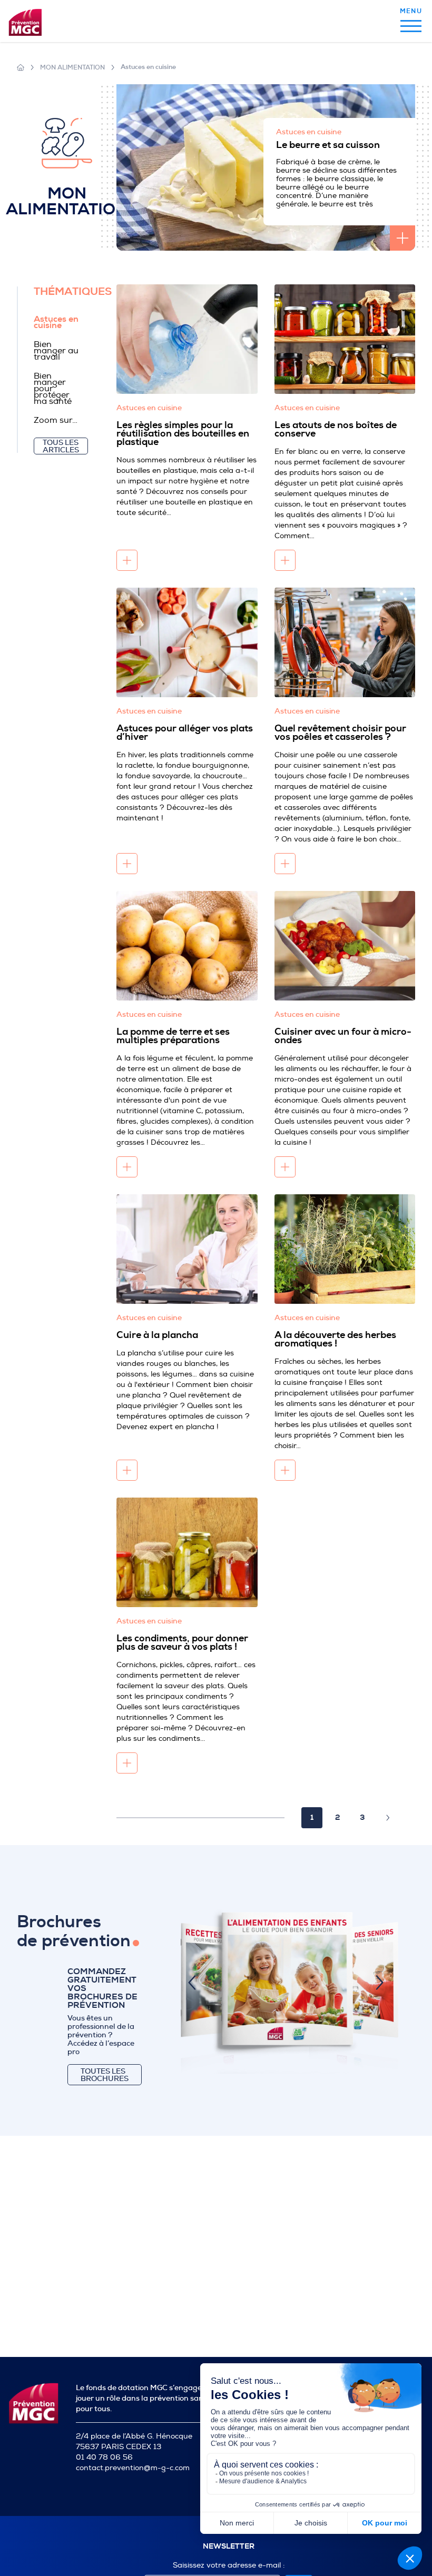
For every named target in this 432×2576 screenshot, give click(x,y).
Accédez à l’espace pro (101, 2047)
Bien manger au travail (56, 351)
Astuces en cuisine (148, 67)
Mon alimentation (72, 67)
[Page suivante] (388, 1818)
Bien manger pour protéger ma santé (53, 389)
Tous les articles (61, 446)
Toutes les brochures (105, 2075)
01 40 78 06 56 (104, 2457)
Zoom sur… (56, 420)
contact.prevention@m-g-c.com (133, 2468)
